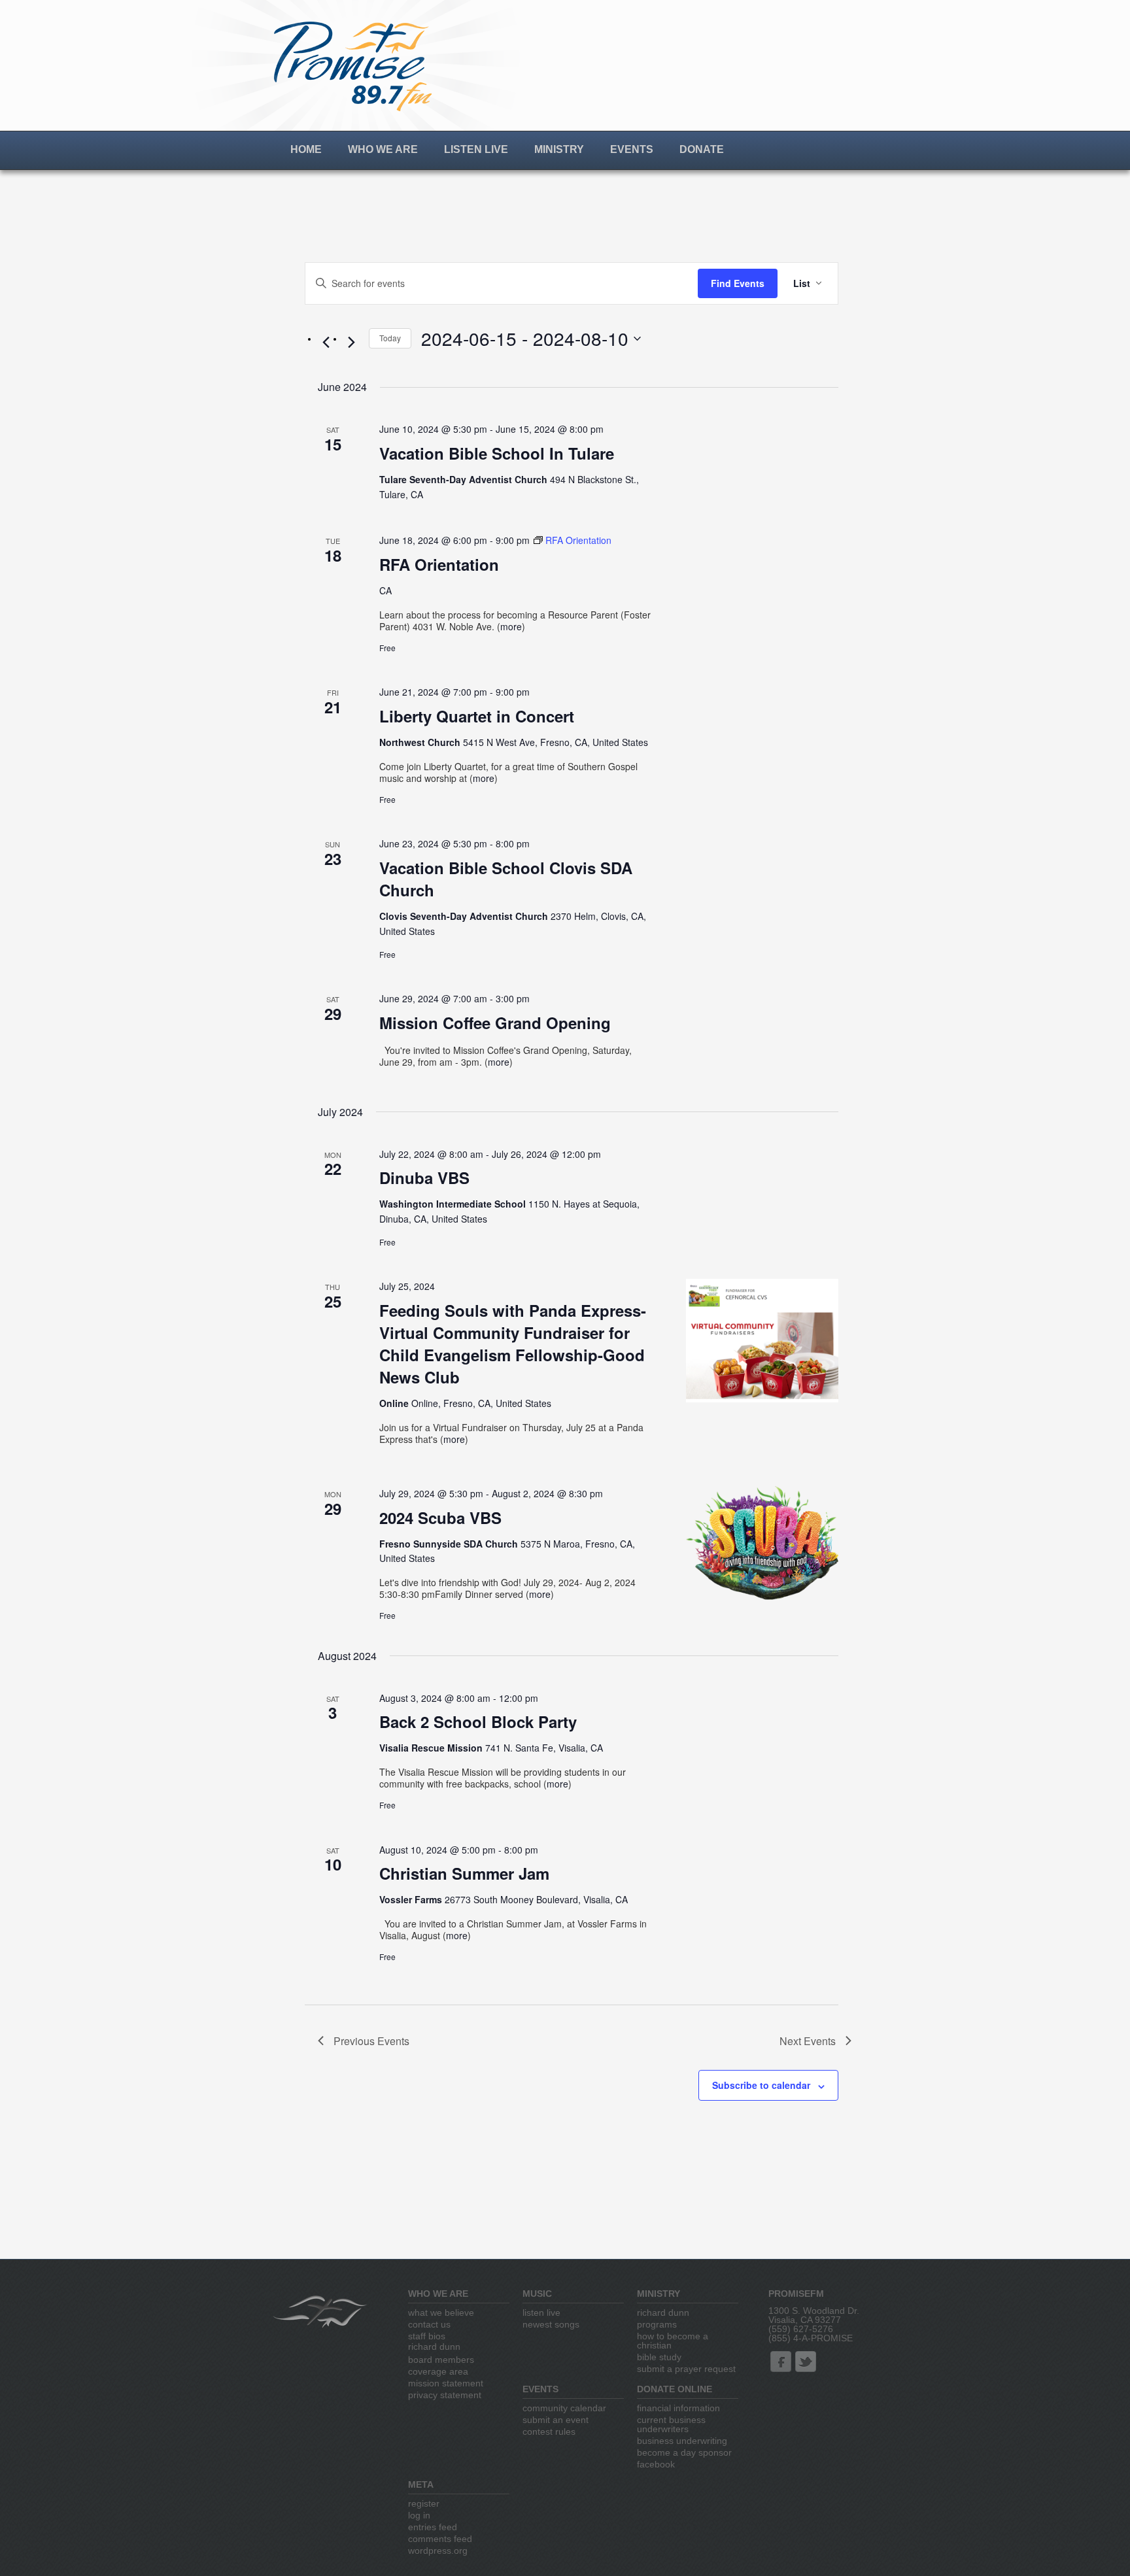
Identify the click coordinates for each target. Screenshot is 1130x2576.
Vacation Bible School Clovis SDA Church (506, 879)
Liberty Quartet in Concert (477, 716)
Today (390, 338)
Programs (657, 2324)
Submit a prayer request (686, 2369)
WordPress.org (438, 2551)
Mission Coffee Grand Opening (495, 1023)
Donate (702, 149)
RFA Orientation (439, 564)
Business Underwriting (682, 2441)
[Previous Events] (326, 342)
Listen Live (476, 149)
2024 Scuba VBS (440, 1517)
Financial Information (678, 2408)
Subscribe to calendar (761, 2085)
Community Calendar (564, 2408)
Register (424, 2503)
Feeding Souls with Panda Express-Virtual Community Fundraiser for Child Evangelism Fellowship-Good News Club (513, 1344)
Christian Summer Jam (464, 1873)
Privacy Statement (445, 2395)
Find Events (738, 283)
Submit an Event (556, 2420)
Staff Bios (427, 2336)
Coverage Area (438, 2371)
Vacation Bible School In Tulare (497, 453)
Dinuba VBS (424, 1178)
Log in (419, 2515)
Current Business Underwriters (671, 2424)
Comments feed (440, 2539)
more (511, 626)
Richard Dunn (434, 2347)
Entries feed (433, 2527)
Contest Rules (549, 2432)
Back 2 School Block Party (478, 1721)
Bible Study (659, 2357)
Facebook (656, 2464)
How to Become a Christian (673, 2341)
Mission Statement (446, 2383)
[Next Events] (351, 342)
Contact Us (429, 2324)
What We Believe (441, 2313)
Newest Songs (551, 2324)
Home (306, 149)
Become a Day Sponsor (684, 2452)
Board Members (441, 2360)
